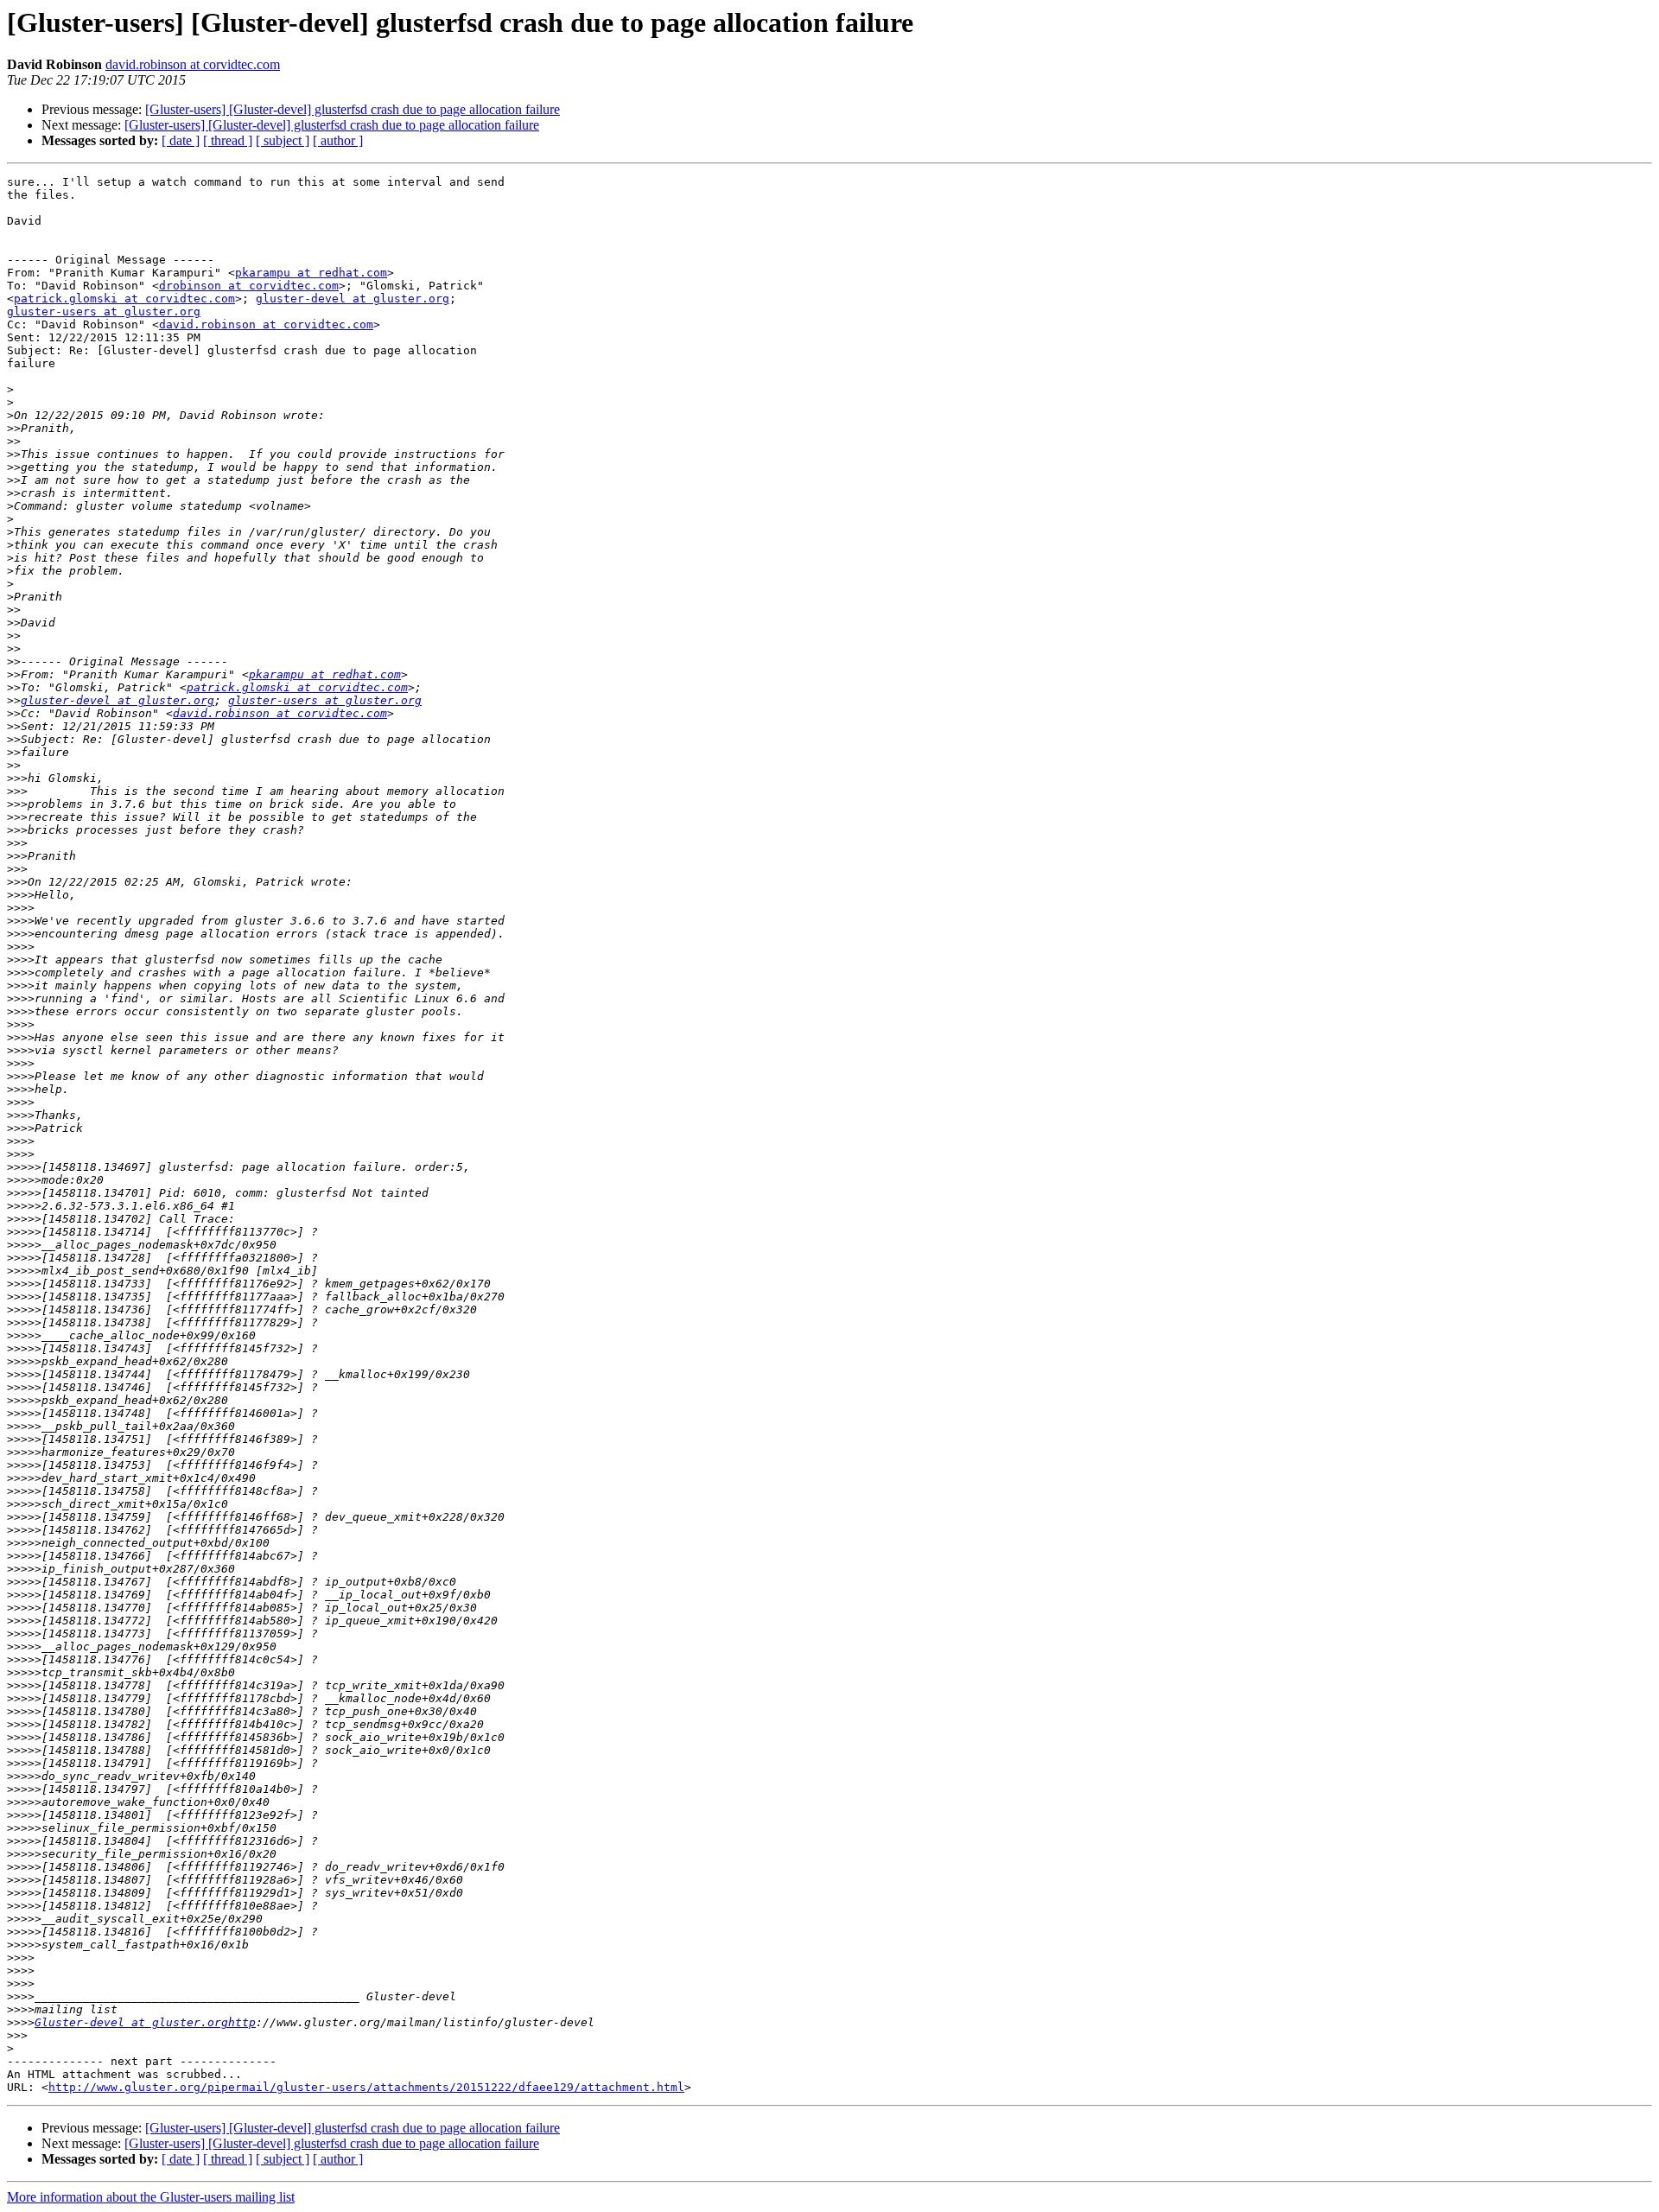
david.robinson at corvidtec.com (193, 64)
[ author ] (338, 140)
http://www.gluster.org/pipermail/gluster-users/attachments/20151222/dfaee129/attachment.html (366, 2087)
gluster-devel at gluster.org (353, 299)
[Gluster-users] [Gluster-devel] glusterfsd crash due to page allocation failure (353, 109)
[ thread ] (228, 140)
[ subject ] (283, 140)
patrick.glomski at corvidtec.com (124, 299)
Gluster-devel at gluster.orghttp (145, 2022)
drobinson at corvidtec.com (249, 286)
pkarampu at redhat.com (311, 273)
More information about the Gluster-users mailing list (151, 2197)
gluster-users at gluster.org (104, 311)
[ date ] (181, 140)
